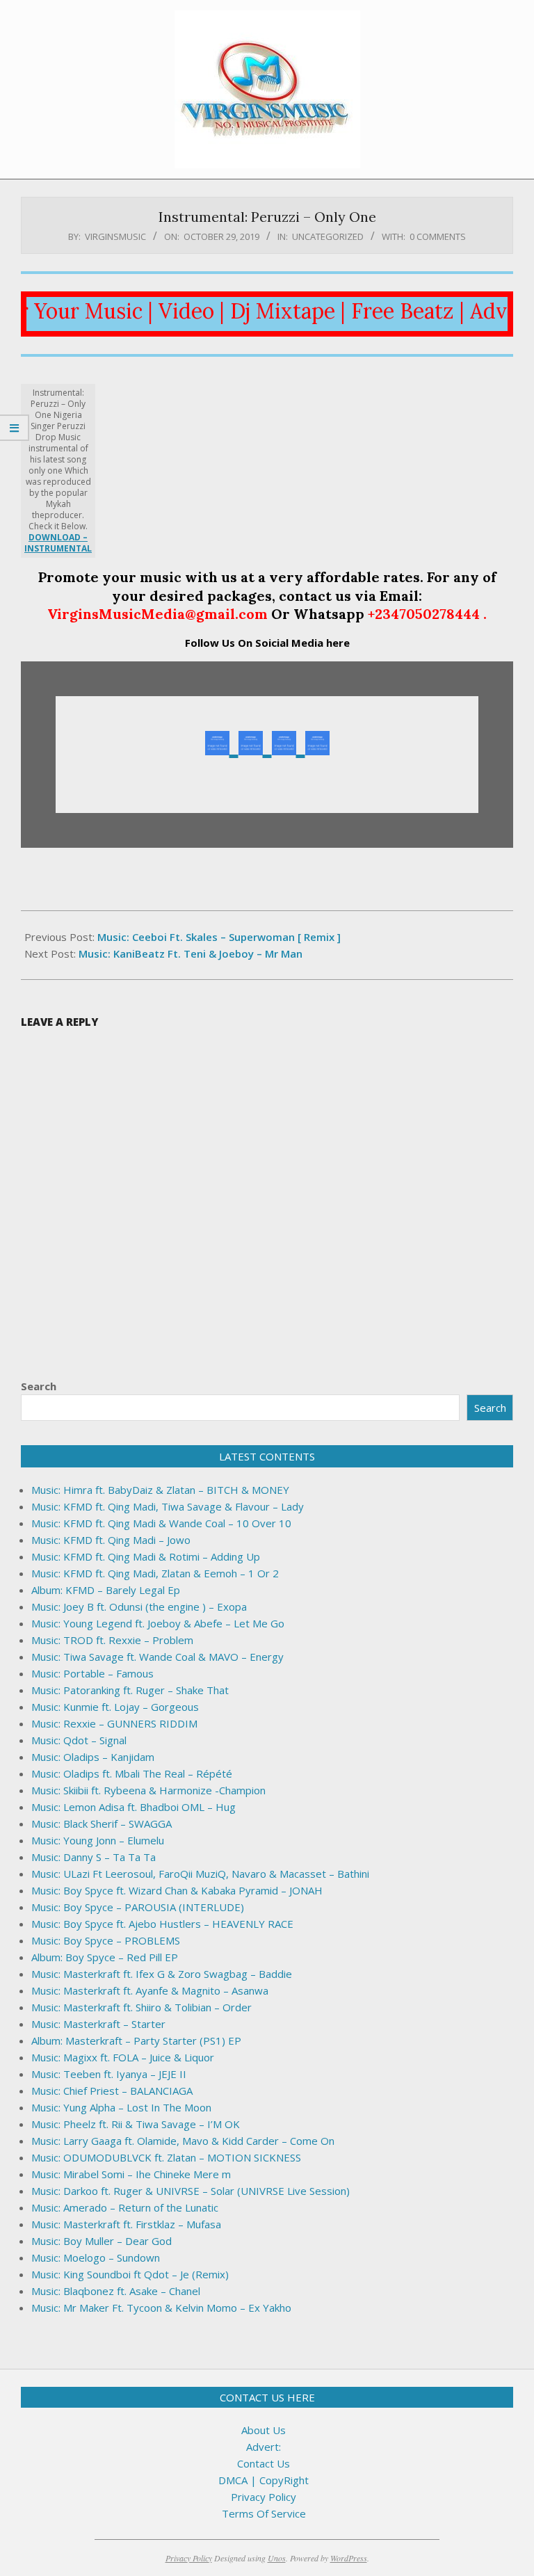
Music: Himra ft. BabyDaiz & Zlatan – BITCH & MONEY (160, 1490)
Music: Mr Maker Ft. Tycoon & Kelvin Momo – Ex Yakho (161, 2308)
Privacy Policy (264, 2497)
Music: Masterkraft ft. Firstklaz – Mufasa (126, 2224)
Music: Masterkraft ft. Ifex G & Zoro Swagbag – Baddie (162, 1974)
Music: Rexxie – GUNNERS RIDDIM (114, 1723)
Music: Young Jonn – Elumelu (98, 1840)
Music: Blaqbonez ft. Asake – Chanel (116, 2291)
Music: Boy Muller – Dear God (102, 2241)
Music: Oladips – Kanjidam (93, 1757)
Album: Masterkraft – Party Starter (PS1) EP (136, 2040)
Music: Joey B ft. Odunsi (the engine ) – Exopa (139, 1607)
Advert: (264, 2447)
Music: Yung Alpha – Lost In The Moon (121, 2107)
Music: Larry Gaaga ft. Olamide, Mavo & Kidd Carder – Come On (183, 2141)
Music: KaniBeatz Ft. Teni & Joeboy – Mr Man (191, 953)
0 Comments (438, 236)
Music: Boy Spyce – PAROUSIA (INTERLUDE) (138, 1907)
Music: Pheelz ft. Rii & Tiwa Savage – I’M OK (136, 2124)
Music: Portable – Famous (92, 1673)
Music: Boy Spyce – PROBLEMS (106, 1940)
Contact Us (264, 2463)
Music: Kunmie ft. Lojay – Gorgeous (115, 1707)
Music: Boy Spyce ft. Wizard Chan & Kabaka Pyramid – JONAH (177, 1890)
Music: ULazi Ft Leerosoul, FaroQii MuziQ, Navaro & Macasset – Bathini (200, 1874)
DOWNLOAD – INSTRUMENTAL (58, 543)
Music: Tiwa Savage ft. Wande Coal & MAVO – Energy (157, 1657)
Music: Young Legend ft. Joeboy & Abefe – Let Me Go (158, 1623)
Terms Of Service (264, 2513)
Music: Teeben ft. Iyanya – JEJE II (109, 2074)
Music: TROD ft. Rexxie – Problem (112, 1640)
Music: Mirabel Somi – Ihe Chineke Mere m (131, 2174)
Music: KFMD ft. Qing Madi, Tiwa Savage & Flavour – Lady (168, 1506)
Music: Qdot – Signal (79, 1740)
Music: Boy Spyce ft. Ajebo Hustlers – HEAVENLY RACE (162, 1924)
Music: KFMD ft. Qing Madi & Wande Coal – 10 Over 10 (161, 1523)
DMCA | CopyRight (264, 2480)
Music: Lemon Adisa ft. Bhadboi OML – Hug (133, 1807)
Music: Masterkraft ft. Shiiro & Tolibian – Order (141, 2007)
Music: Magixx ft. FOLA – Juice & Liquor (123, 2057)
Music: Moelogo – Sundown (96, 2257)
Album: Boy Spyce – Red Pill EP (105, 1957)
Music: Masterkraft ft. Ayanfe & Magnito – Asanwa (150, 1990)
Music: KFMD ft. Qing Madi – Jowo (111, 1540)
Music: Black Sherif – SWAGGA (102, 1824)
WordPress (349, 2558)
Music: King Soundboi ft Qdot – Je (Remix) (130, 2274)
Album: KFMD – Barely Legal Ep (106, 1590)
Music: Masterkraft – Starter (98, 2024)
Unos (277, 2558)
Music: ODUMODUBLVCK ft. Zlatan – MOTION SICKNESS (166, 2157)
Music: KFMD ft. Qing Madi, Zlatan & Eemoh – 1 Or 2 (155, 1573)
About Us (264, 2430)
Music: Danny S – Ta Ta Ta (94, 1857)
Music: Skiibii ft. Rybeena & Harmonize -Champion (148, 1790)
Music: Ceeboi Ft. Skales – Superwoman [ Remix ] (219, 937)
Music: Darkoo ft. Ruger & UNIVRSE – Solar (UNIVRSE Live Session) (191, 2191)
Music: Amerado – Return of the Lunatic (125, 2207)
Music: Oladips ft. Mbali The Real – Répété (132, 1773)
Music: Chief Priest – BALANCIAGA (112, 2091)
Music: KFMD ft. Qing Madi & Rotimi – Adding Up (146, 1556)
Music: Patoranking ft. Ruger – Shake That (130, 1690)
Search (39, 1386)
